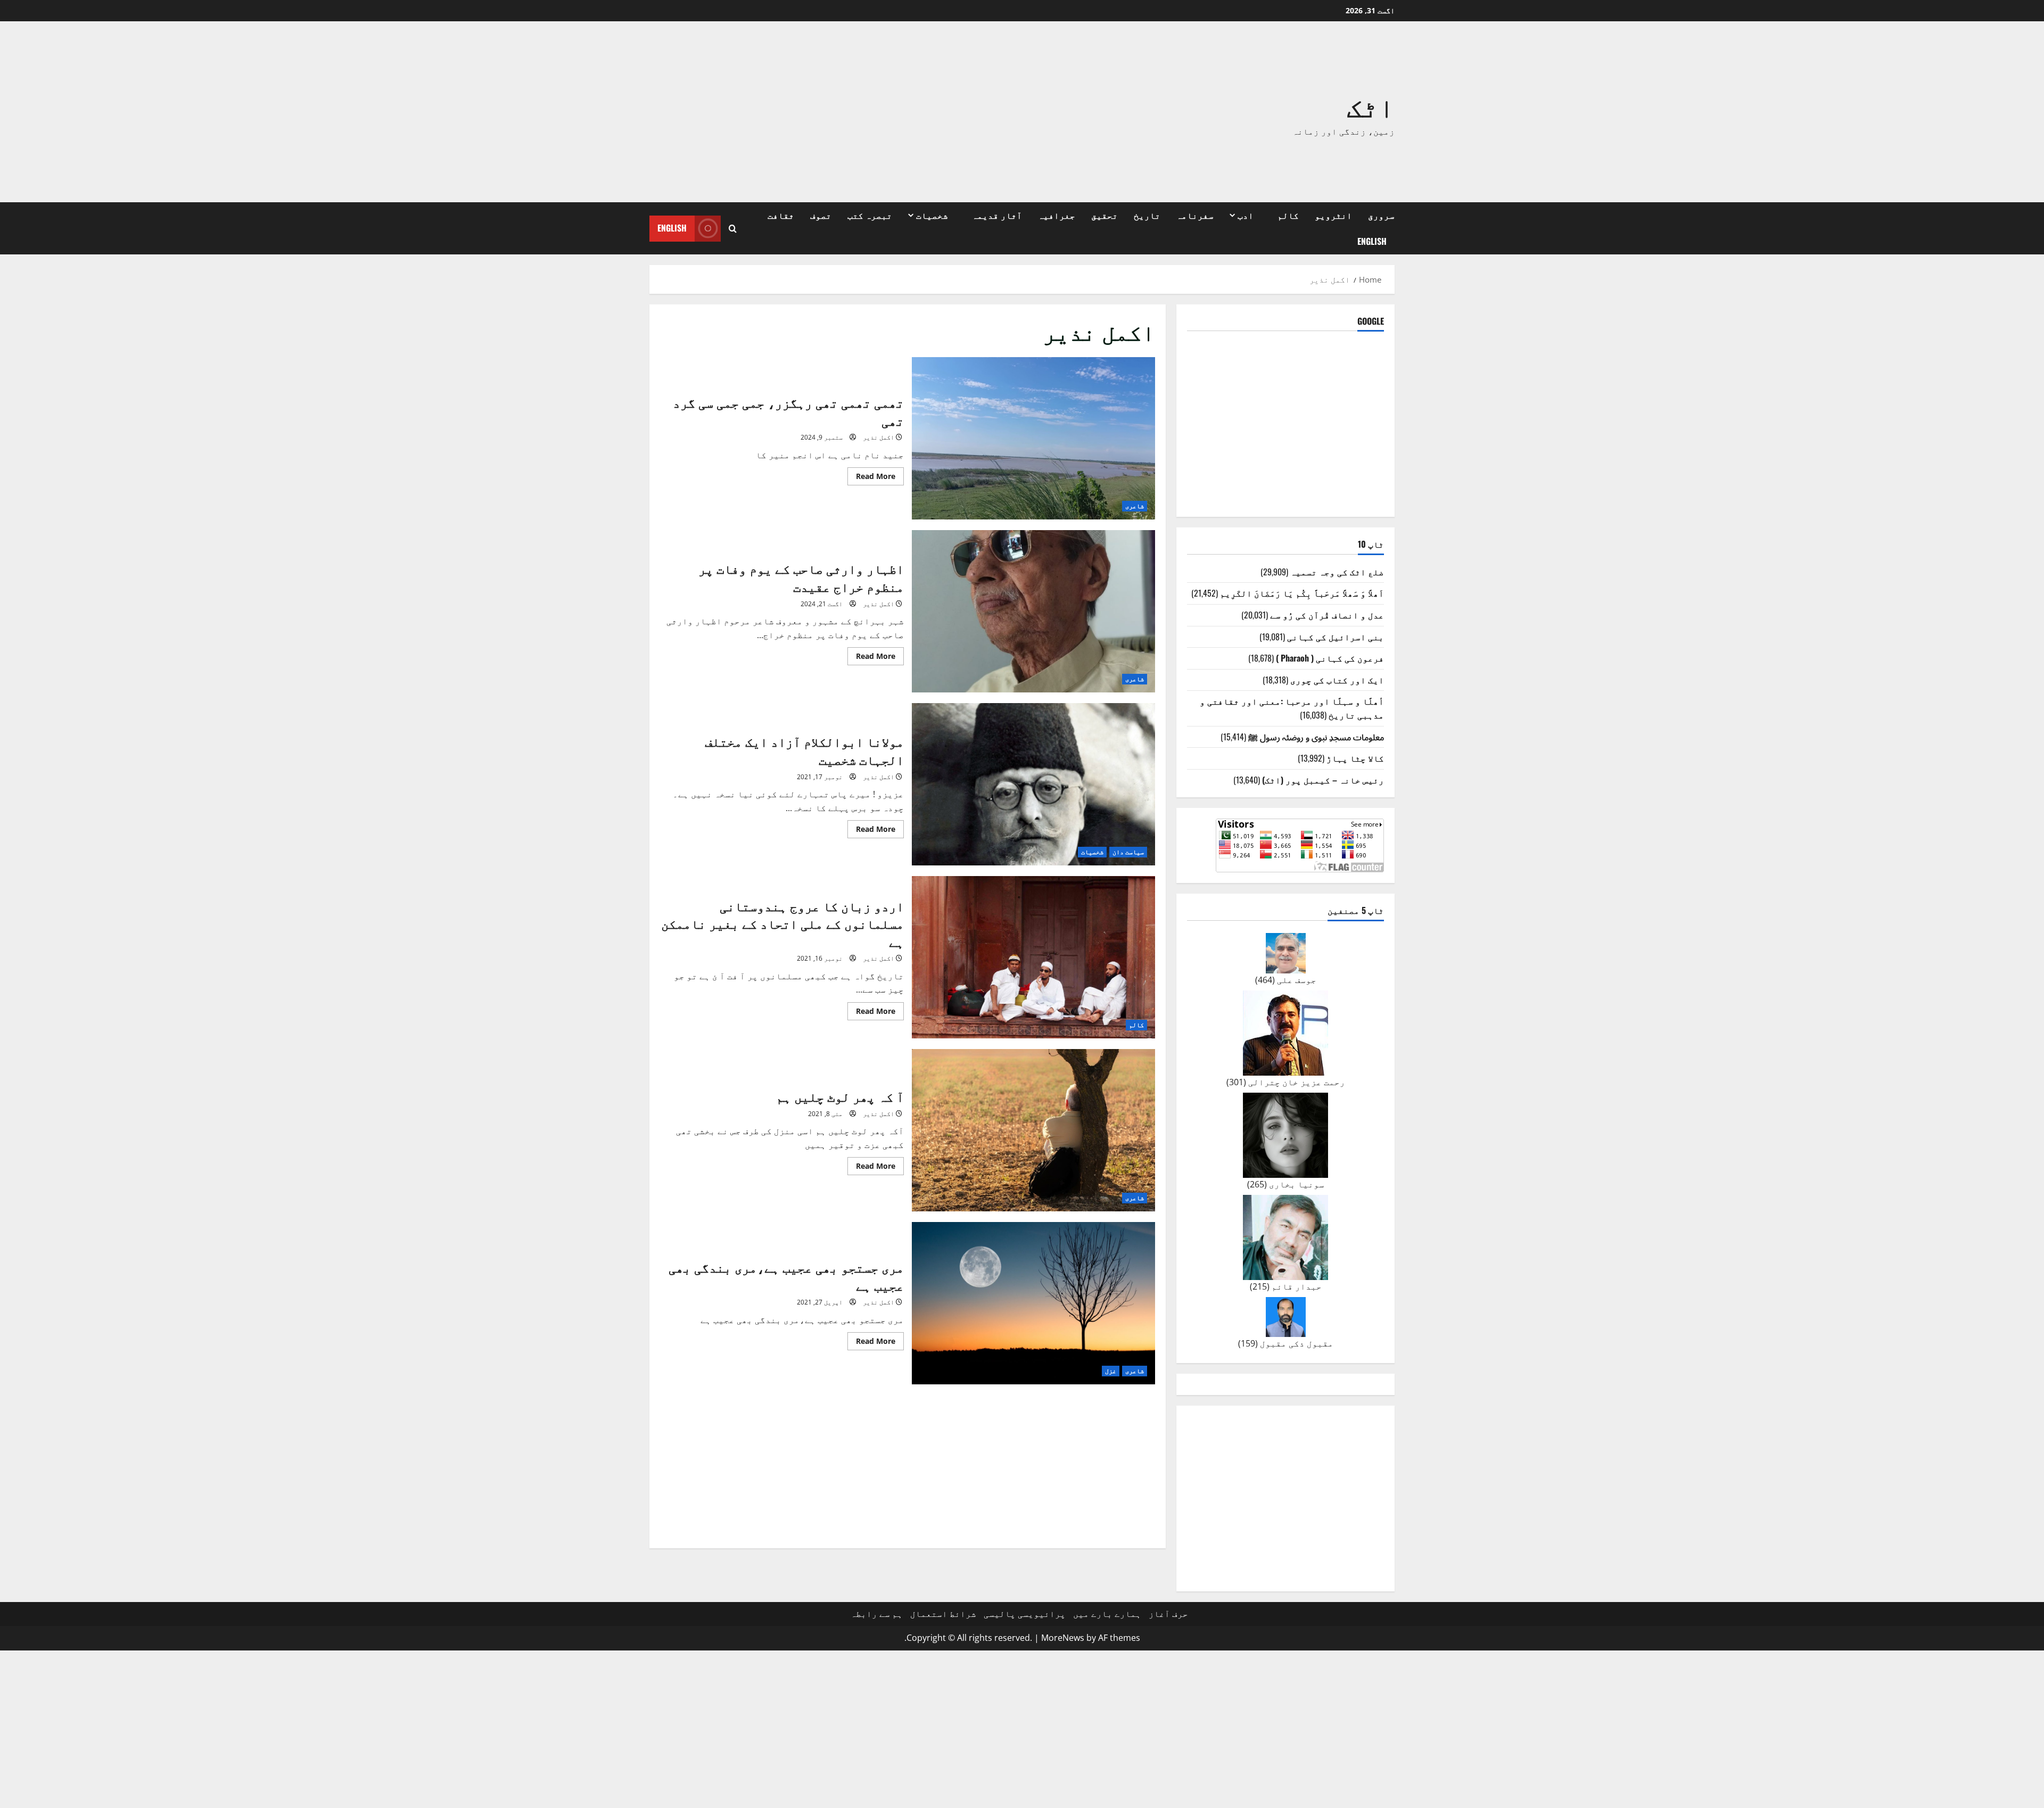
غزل (1111, 1371)
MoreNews (1063, 1638)
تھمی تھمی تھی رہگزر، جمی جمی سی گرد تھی (1034, 438)
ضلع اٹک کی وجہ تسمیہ (1337, 572)
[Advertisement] (870, 112)
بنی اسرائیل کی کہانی (1336, 637)
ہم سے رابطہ (877, 1614)
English (1372, 241)
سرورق (1381, 215)
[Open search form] (733, 229)
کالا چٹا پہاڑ (1355, 758)
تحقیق (1105, 215)
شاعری (1135, 506)
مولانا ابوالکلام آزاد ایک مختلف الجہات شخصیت (1034, 784)
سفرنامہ (1195, 215)
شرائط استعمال (943, 1614)
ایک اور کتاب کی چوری (1337, 680)
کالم (1288, 215)
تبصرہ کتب (870, 215)
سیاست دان (1128, 852)
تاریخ (1147, 215)
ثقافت (781, 215)
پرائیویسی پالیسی (1025, 1614)
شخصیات (932, 215)
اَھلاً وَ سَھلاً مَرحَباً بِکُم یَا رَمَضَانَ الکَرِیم (1302, 593)
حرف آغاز (1168, 1614)
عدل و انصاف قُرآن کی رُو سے (1327, 615)
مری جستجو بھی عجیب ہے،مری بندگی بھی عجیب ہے (1034, 1303)
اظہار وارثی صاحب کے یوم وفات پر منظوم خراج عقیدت (1034, 611)
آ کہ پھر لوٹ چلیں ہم (1034, 1130)
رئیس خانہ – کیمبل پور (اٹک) (1323, 780)
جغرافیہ (1057, 215)
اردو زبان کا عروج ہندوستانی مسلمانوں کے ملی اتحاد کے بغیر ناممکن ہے (1034, 957)
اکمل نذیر (879, 437)
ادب (1246, 215)
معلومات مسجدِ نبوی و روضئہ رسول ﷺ (1316, 737)
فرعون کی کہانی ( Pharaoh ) (1330, 658)
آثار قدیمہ (997, 215)
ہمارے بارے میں (1107, 1614)
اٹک (1371, 105)
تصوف (821, 215)
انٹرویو (1333, 215)
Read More (871, 478)
